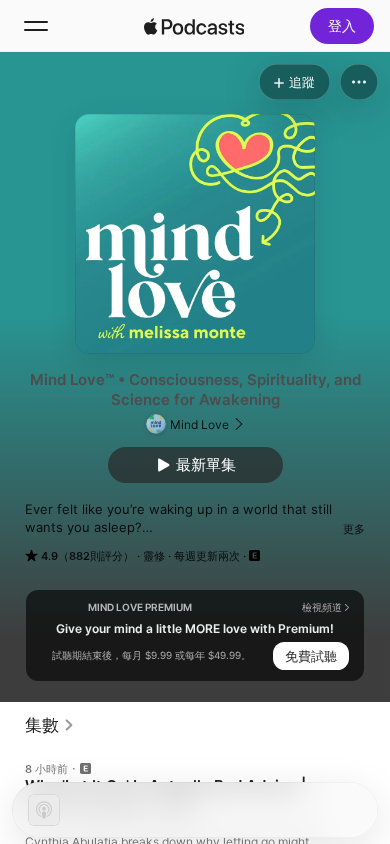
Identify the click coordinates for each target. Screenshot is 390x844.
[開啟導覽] (36, 26)
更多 (354, 529)
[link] (50, 725)
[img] (194, 26)
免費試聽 (311, 656)
